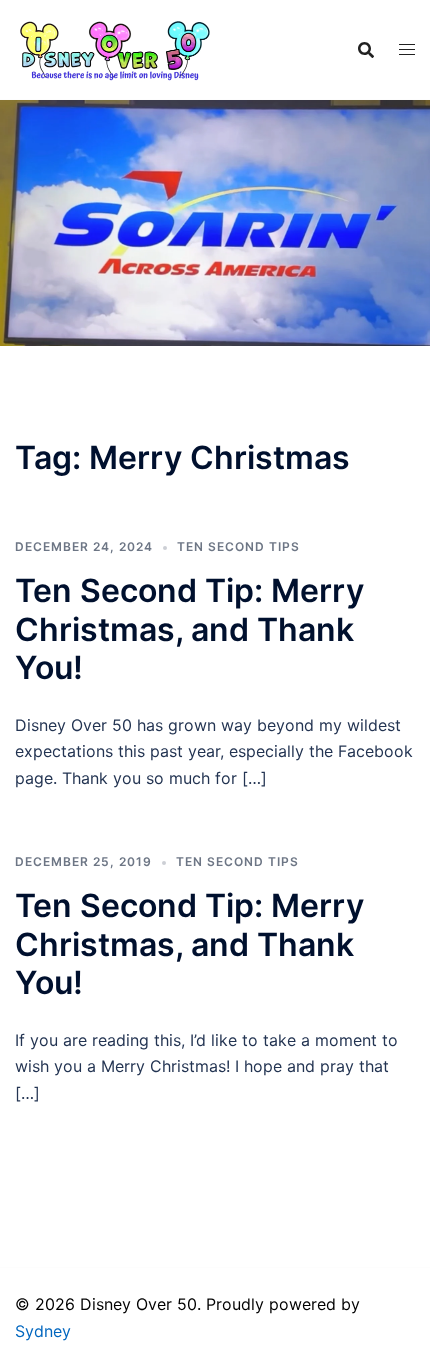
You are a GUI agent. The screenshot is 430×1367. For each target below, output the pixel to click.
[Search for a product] (366, 50)
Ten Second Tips (238, 546)
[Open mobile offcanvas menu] (407, 49)
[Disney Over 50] (115, 48)
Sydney (43, 1331)
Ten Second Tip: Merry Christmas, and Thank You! (189, 629)
